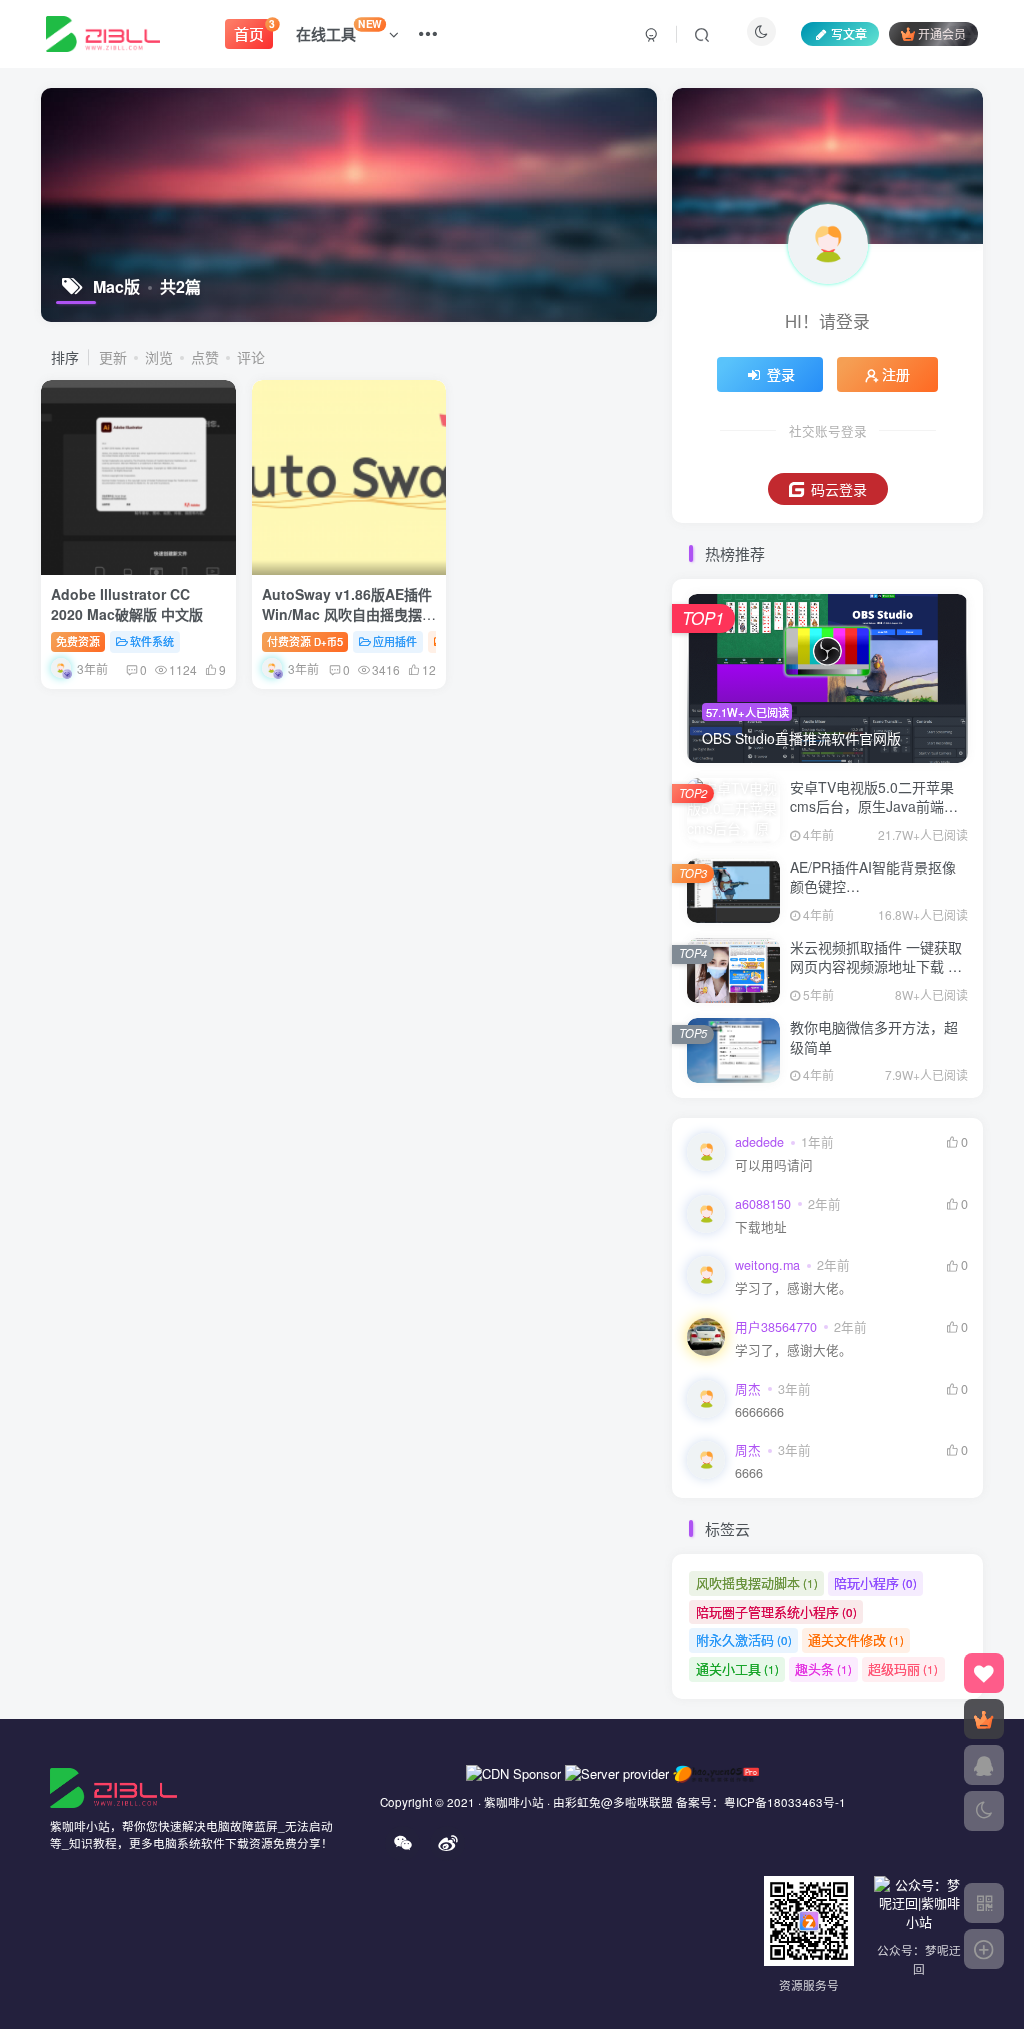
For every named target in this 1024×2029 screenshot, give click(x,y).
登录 (781, 374)
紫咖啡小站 (514, 1802)
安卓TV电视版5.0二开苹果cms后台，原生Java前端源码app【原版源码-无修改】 (874, 806)
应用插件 (395, 641)
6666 (749, 1473)
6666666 (759, 1412)
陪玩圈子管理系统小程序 (776, 1611)
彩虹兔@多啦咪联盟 (619, 1802)
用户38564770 (776, 1327)
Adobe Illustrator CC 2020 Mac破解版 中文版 (127, 604)
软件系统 (152, 641)
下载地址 (761, 1227)
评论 (251, 357)
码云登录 (839, 489)
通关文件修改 (856, 1639)
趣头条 (823, 1668)
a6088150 (763, 1204)
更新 (113, 357)
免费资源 (78, 641)
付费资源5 (305, 641)
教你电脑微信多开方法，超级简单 (874, 1037)
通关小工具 (737, 1668)
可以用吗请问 (774, 1165)
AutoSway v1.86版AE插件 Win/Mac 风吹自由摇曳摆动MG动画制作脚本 (349, 613)
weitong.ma (767, 1265)
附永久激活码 (744, 1639)
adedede (759, 1142)
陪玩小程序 (875, 1582)
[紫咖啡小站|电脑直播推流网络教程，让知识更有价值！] (113, 1785)
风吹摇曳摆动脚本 (757, 1582)
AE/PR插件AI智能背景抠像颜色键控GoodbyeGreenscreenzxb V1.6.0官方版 (873, 896)
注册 (896, 374)
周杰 (748, 1389)
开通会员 (942, 33)
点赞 (205, 357)
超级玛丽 (903, 1668)
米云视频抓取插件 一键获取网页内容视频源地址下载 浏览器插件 (876, 966)
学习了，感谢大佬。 (793, 1288)
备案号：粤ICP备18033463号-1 (761, 1802)
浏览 (159, 357)
